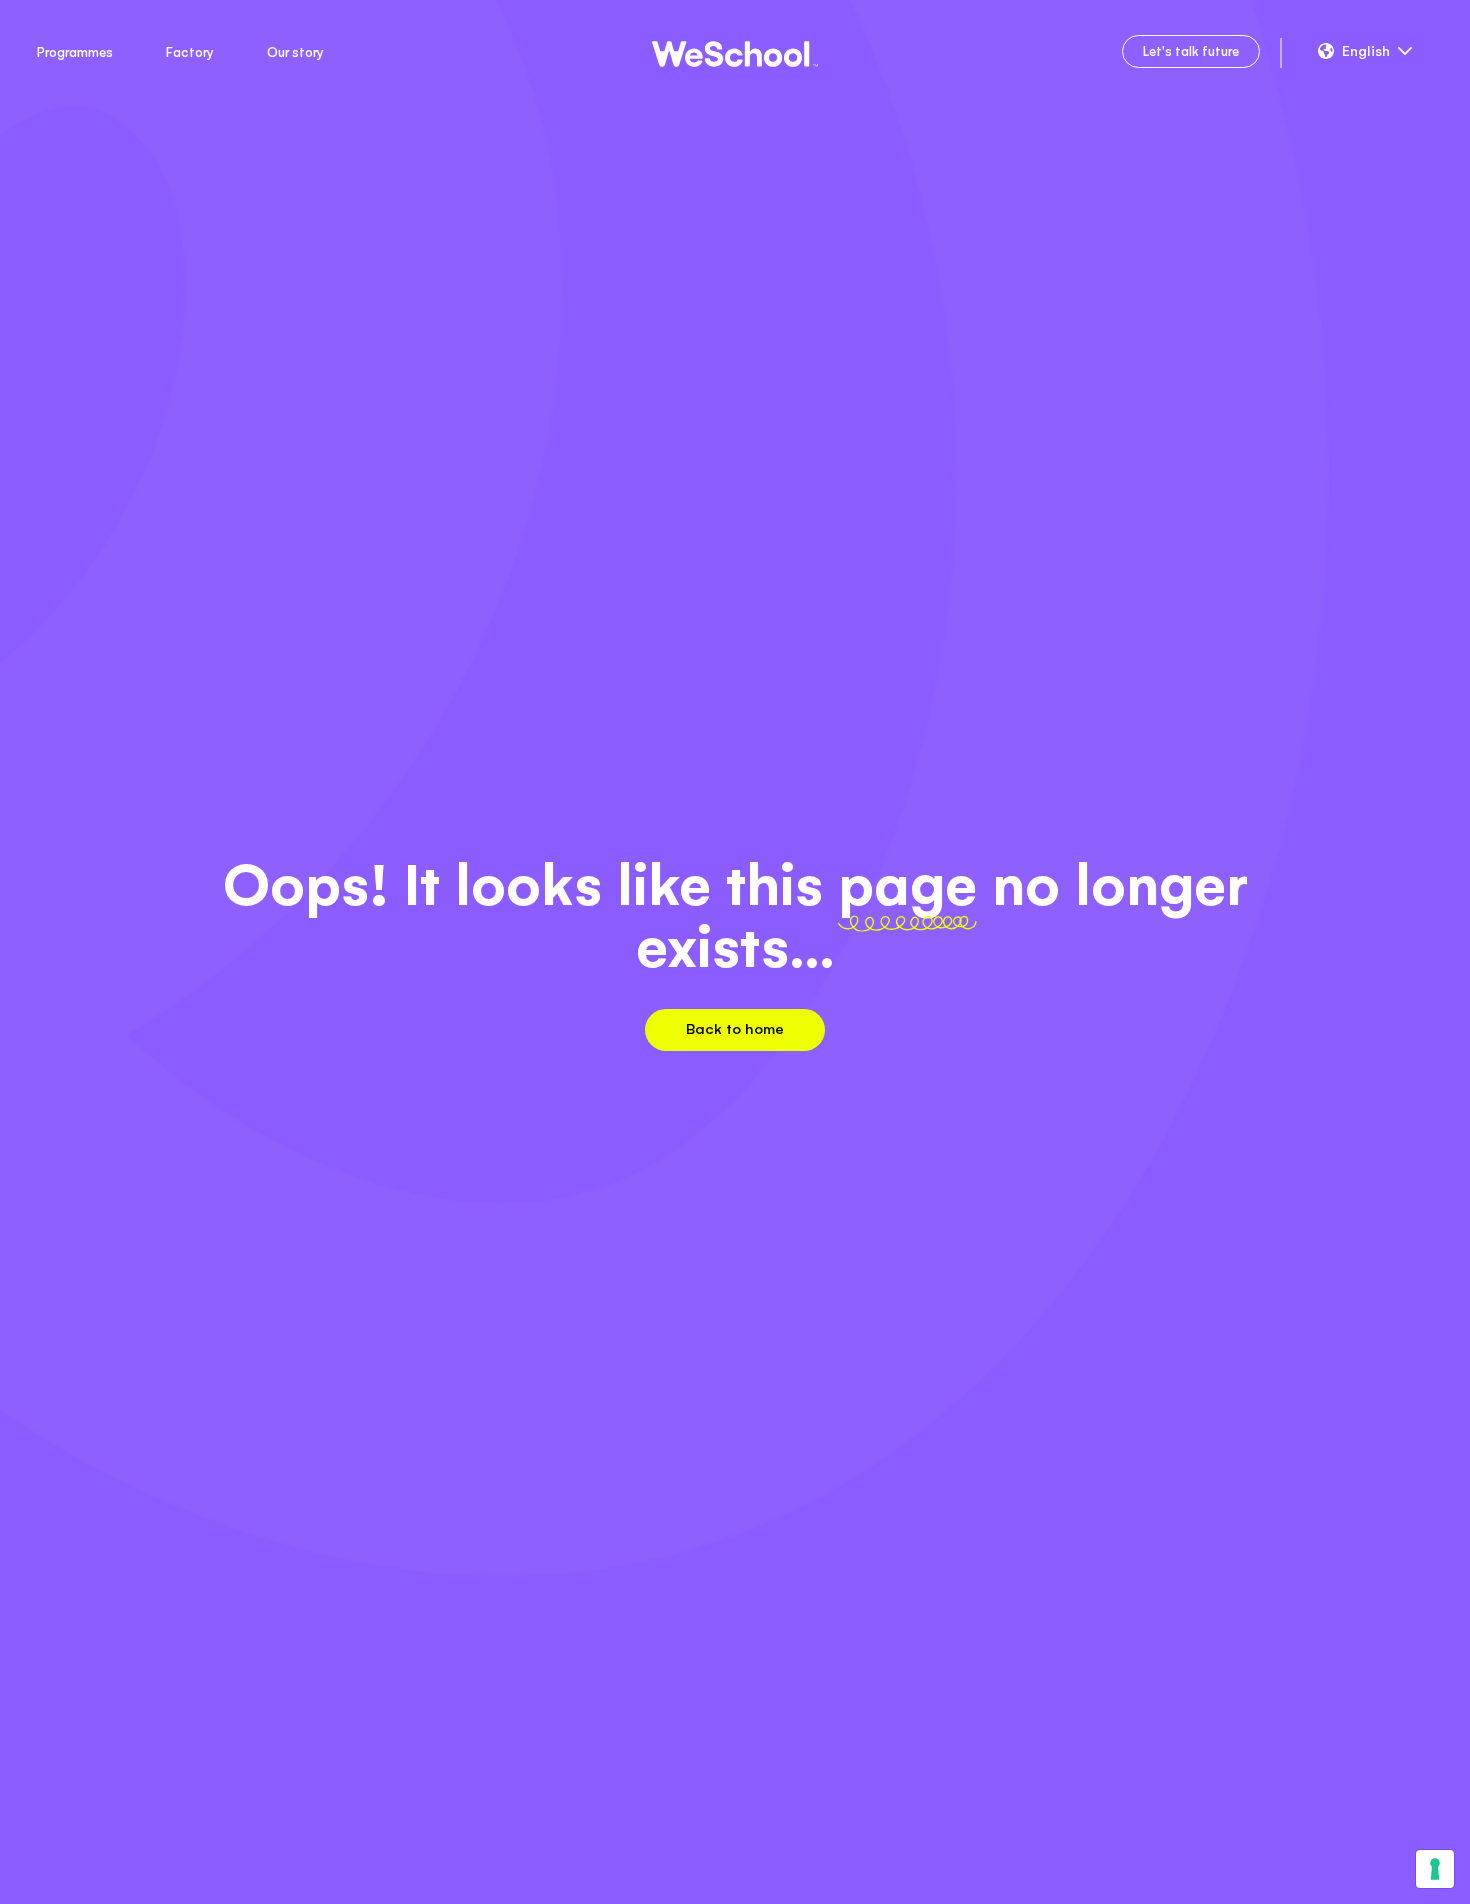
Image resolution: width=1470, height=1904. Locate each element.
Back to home (735, 1028)
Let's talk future (1191, 51)
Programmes (75, 52)
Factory (190, 52)
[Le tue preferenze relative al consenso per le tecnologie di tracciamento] (1435, 1869)
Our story (295, 52)
